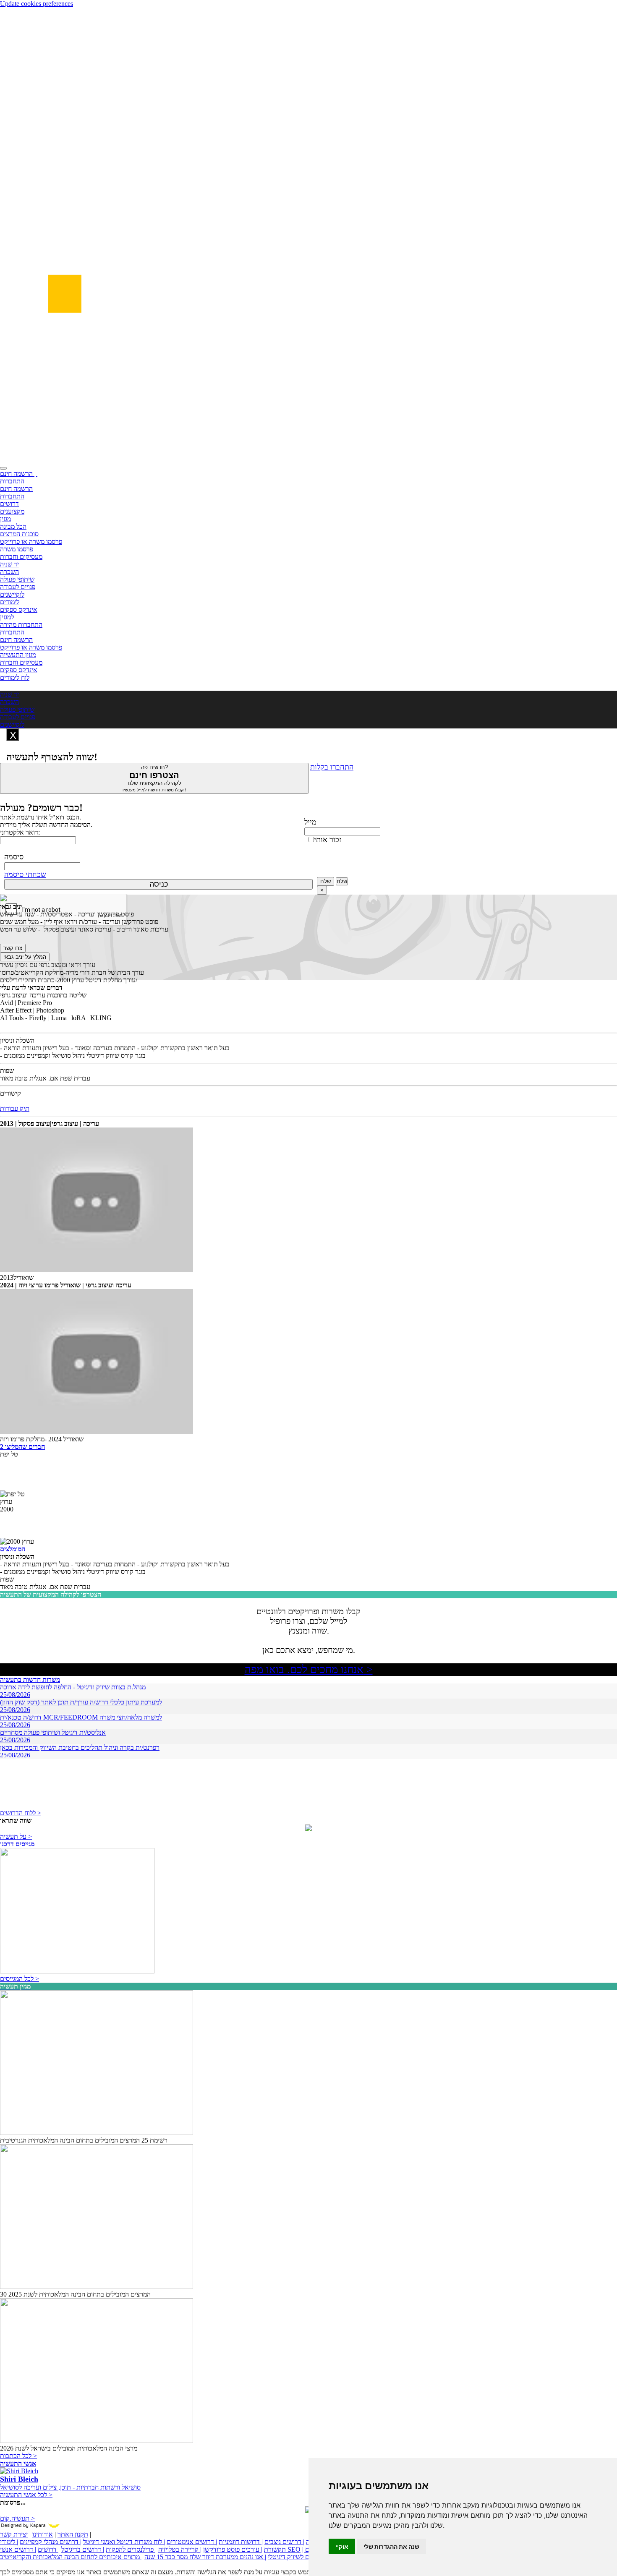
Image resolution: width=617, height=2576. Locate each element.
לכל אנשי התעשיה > (26, 2495)
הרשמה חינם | (19, 474)
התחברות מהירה (21, 625)
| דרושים (49, 2549)
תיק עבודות (15, 1108)
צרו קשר (13, 948)
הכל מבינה (13, 526)
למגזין (7, 617)
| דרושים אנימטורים (192, 2542)
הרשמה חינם (16, 489)
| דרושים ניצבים (284, 2542)
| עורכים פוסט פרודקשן (233, 2549)
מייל (310, 822)
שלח (325, 881)
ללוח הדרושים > (21, 1813)
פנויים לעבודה (18, 587)
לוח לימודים (15, 677)
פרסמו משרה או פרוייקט (31, 542)
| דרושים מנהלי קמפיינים (51, 2542)
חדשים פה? (154, 778)
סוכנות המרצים (19, 534)
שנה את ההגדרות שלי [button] (391, 2546)
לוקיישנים (12, 594)
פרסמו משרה (17, 549)
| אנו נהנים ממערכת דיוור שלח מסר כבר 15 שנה (205, 2557)
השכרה (9, 572)
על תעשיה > (16, 1836)
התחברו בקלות (332, 767)
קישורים (10, 1093)
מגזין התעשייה (18, 655)
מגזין (5, 519)
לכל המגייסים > (20, 1979)
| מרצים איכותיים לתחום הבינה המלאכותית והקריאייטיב (71, 2557)
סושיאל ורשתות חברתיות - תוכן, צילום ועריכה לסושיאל (70, 2487)
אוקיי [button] (342, 2546)
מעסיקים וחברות (21, 557)
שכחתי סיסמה (25, 874)
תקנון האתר (73, 2534)
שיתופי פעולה (17, 579)
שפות (7, 1071)
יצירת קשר (14, 2534)
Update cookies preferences (37, 4)
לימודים (10, 602)
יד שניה (9, 564)
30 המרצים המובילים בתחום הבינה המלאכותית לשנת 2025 (75, 2294)
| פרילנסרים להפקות (131, 2549)
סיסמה (14, 857)
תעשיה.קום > (17, 2518)
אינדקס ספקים (19, 609)
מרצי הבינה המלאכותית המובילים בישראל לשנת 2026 (69, 2448)
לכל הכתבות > (18, 2456)
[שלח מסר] (308, 1829)
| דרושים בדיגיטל (83, 2549)
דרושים (9, 504)
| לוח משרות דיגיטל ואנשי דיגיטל (124, 2542)
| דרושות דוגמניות (241, 2542)
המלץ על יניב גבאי (25, 957)
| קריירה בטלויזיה (180, 2549)
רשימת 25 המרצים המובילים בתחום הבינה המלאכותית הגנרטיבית (84, 2140)
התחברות (12, 481)
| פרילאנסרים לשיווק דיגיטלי (303, 2557)
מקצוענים (12, 511)
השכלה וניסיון (17, 1040)
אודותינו (43, 2534)
